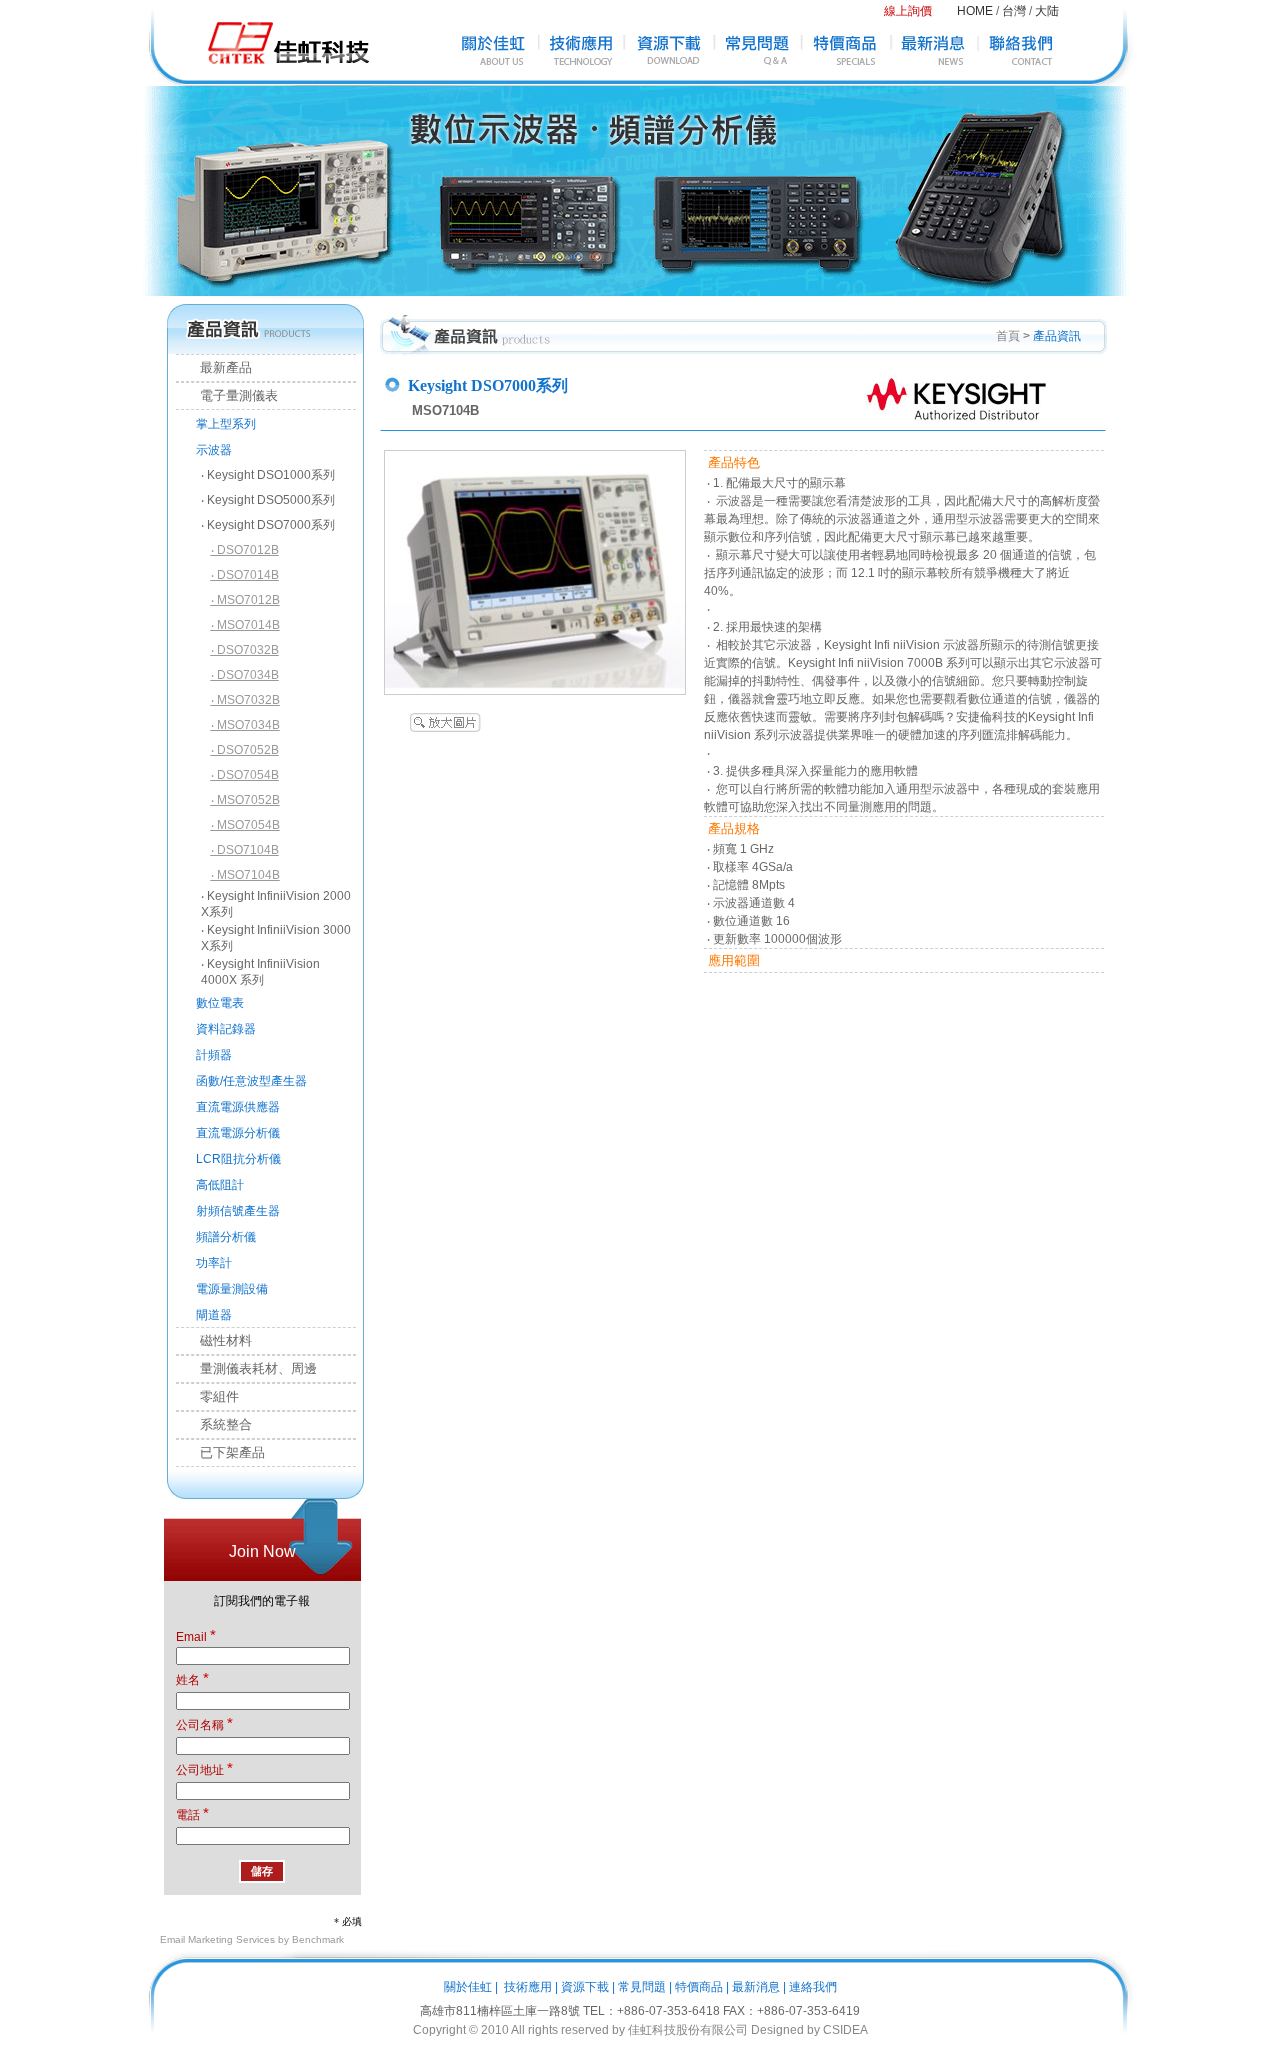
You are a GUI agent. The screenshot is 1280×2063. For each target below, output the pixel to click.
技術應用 (528, 1987)
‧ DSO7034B (245, 675)
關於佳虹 (468, 1987)
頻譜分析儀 (226, 1237)
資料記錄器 (226, 1029)
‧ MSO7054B (245, 825)
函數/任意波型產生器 (251, 1081)
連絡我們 (813, 1987)
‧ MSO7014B (245, 625)
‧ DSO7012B (245, 550)
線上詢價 (908, 11)
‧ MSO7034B (245, 725)
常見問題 (642, 1987)
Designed (777, 2030)
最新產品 (214, 367)
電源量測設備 (232, 1289)
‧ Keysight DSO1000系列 (268, 475)
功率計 (214, 1263)
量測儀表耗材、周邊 (246, 1368)
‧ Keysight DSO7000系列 (268, 525)
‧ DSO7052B (245, 750)
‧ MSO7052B (245, 800)
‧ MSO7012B (245, 600)
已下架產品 (220, 1452)
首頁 (1008, 336)
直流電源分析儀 (238, 1133)
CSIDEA (845, 2030)
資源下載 (585, 1987)
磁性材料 (214, 1340)
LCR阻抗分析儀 (238, 1159)
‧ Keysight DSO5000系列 (268, 500)
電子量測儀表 (227, 395)
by (813, 2030)
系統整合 (214, 1424)
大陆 (1047, 11)
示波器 (214, 450)
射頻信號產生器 (238, 1211)
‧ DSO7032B (245, 650)
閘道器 (214, 1315)
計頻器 (214, 1055)
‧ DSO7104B (245, 850)
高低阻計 (220, 1185)
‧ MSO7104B (245, 875)
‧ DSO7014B (245, 575)
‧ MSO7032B (245, 700)
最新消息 (756, 1987)
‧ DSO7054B (245, 775)
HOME (975, 11)
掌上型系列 (226, 424)
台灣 (1014, 11)
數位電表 (220, 1003)
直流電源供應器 (238, 1107)
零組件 (207, 1396)
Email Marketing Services (217, 1939)
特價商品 (699, 1987)
